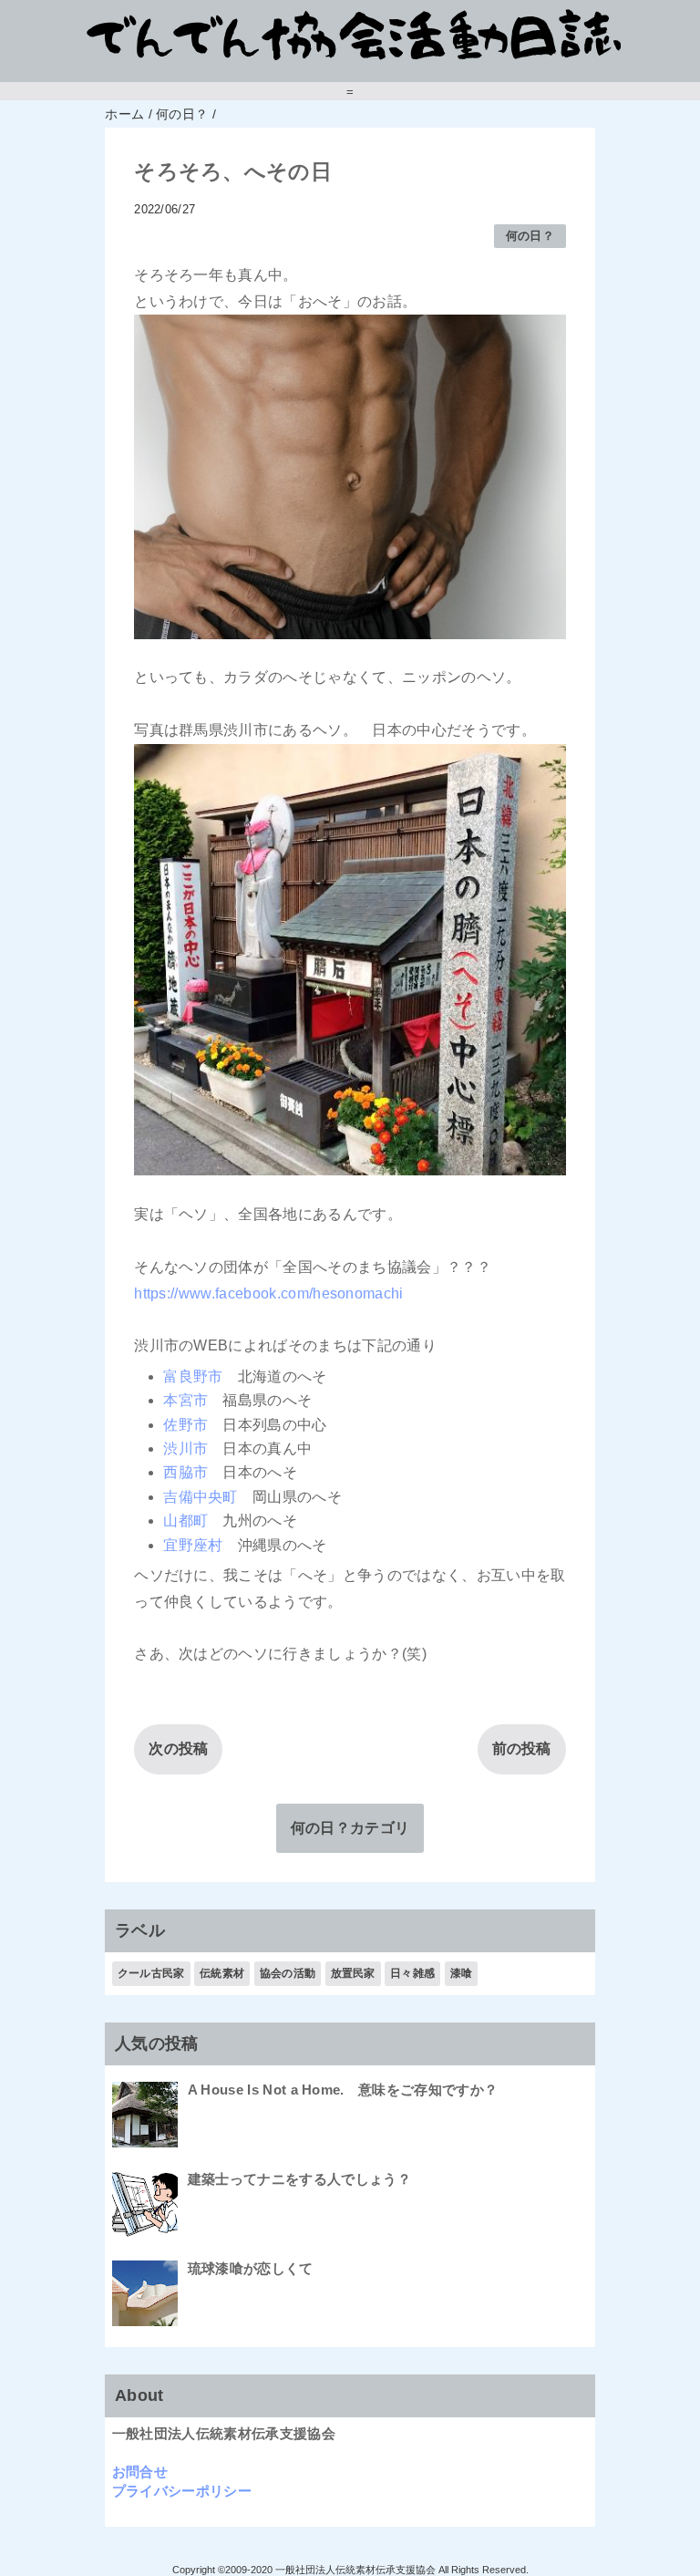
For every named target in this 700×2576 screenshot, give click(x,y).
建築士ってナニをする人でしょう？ (299, 2179)
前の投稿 (522, 1748)
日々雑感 (412, 1973)
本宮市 (185, 1400)
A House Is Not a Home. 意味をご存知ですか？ (343, 2090)
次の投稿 (178, 1748)
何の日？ (530, 236)
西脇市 (185, 1472)
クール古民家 (151, 1973)
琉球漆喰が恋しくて (251, 2268)
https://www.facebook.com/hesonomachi (269, 1293)
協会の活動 (288, 1973)
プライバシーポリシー (182, 2491)
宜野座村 (193, 1545)
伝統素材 (222, 1973)
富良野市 (193, 1376)
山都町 (185, 1521)
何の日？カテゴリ (350, 1828)
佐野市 (185, 1425)
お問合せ (140, 2472)
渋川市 (185, 1448)
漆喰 (462, 1973)
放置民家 (353, 1973)
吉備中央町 (201, 1497)
